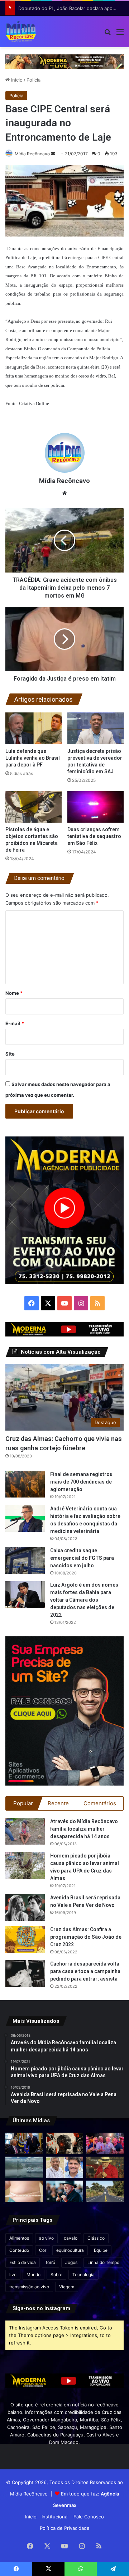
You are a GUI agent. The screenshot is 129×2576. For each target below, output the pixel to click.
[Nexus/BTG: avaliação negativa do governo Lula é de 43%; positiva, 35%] (65, 2191)
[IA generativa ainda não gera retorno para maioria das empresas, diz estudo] (65, 2143)
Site (10, 1054)
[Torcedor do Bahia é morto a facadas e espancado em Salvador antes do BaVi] (24, 2167)
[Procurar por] (107, 34)
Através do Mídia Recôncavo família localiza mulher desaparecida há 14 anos (84, 1829)
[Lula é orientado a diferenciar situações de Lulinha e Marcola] (105, 2167)
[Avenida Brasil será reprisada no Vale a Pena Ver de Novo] (25, 1907)
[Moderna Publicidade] (64, 61)
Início (16, 80)
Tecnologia (83, 2275)
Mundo (34, 2275)
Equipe (101, 2250)
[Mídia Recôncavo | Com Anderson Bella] (21, 31)
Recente (58, 1803)
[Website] (64, 493)
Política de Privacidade (65, 2528)
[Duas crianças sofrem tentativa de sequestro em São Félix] (95, 807)
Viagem (67, 2287)
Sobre (56, 2275)
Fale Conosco (89, 2517)
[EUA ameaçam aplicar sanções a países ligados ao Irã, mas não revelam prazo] (24, 2143)
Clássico (96, 2238)
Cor (43, 2250)
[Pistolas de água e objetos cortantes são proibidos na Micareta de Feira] (34, 807)
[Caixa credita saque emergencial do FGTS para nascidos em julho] (25, 1560)
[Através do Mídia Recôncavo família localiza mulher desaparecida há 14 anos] (25, 1831)
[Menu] (120, 34)
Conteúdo (19, 2250)
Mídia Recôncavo (32, 154)
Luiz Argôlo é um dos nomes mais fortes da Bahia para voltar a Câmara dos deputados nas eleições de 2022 (84, 1600)
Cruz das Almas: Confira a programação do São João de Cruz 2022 (86, 1937)
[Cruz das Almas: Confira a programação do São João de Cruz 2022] (25, 1939)
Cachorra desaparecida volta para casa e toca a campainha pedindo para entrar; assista (85, 1971)
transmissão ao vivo (29, 2287)
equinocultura (70, 2250)
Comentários (100, 1803)
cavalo (71, 2238)
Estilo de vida (23, 2262)
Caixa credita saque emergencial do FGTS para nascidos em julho (82, 1558)
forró (51, 2262)
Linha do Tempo (103, 2262)
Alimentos (19, 2238)
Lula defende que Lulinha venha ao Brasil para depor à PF (33, 758)
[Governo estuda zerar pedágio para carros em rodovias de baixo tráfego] (105, 2191)
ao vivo (46, 2238)
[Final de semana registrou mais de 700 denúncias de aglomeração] (25, 1484)
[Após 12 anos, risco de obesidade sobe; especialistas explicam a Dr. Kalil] (24, 2191)
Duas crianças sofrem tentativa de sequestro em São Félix (94, 836)
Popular (23, 1803)
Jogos (71, 2262)
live (13, 2275)
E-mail (15, 1023)
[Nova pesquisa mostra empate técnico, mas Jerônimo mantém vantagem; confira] (65, 2167)
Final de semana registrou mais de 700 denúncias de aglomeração (81, 1482)
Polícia (34, 80)
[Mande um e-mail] (53, 154)
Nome (14, 993)
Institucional (55, 2517)
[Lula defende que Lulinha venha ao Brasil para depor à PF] (34, 728)
